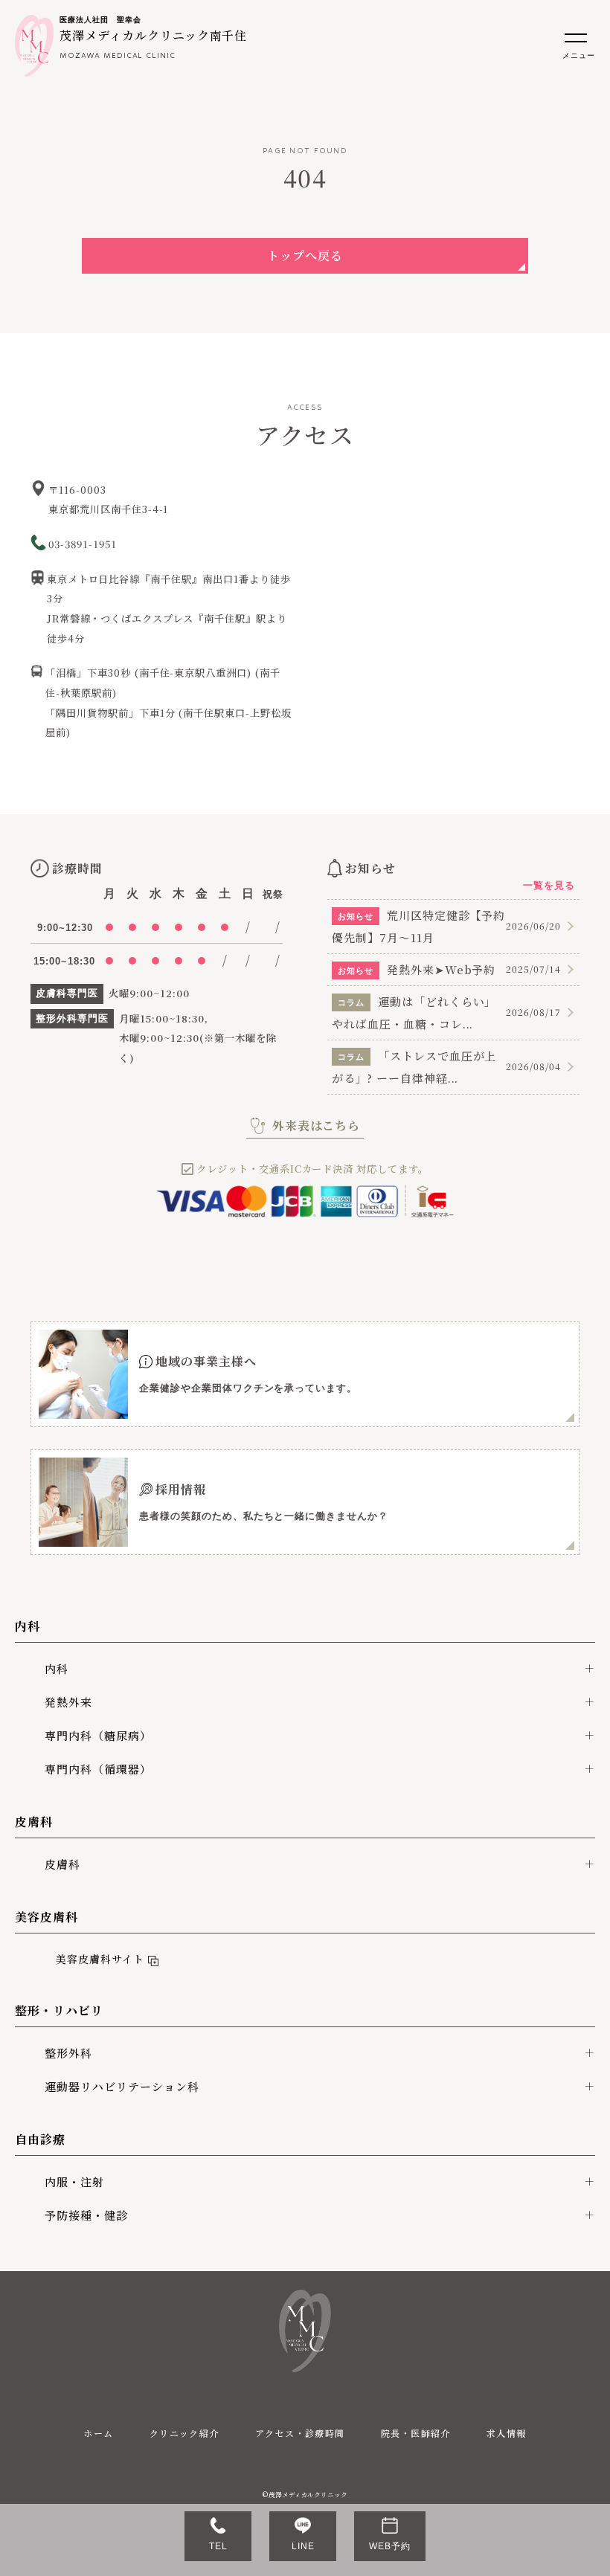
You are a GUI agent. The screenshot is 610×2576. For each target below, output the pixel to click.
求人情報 (507, 2433)
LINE (303, 2546)
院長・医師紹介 (416, 2433)
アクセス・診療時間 (300, 2433)
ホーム (98, 2433)
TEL (218, 2546)
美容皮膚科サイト (96, 1959)
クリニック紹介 (184, 2433)
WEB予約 (390, 2546)
